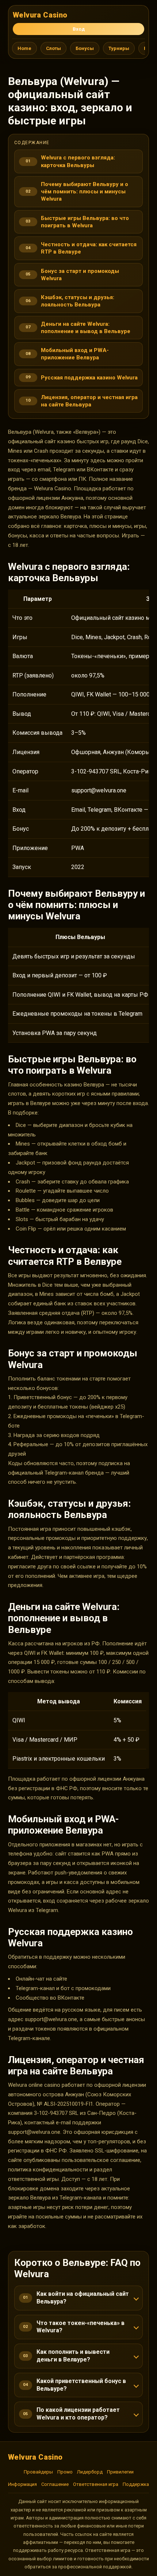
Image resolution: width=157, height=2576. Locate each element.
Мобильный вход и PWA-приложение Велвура (75, 354)
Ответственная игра (96, 2484)
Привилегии (120, 2472)
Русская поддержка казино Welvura (89, 378)
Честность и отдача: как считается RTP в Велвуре (89, 248)
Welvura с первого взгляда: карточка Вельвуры (78, 161)
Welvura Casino (40, 15)
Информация (22, 2484)
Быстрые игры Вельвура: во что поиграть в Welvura (85, 222)
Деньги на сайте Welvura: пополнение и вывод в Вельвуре (86, 328)
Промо (65, 2472)
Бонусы (85, 48)
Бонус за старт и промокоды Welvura (80, 275)
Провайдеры (38, 2472)
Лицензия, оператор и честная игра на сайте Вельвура (89, 401)
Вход (79, 29)
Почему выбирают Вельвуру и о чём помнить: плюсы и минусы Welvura (85, 192)
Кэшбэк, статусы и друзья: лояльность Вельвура (78, 301)
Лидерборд (90, 2472)
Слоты (53, 48)
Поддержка (136, 2484)
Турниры (119, 48)
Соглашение (55, 2484)
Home (24, 48)
